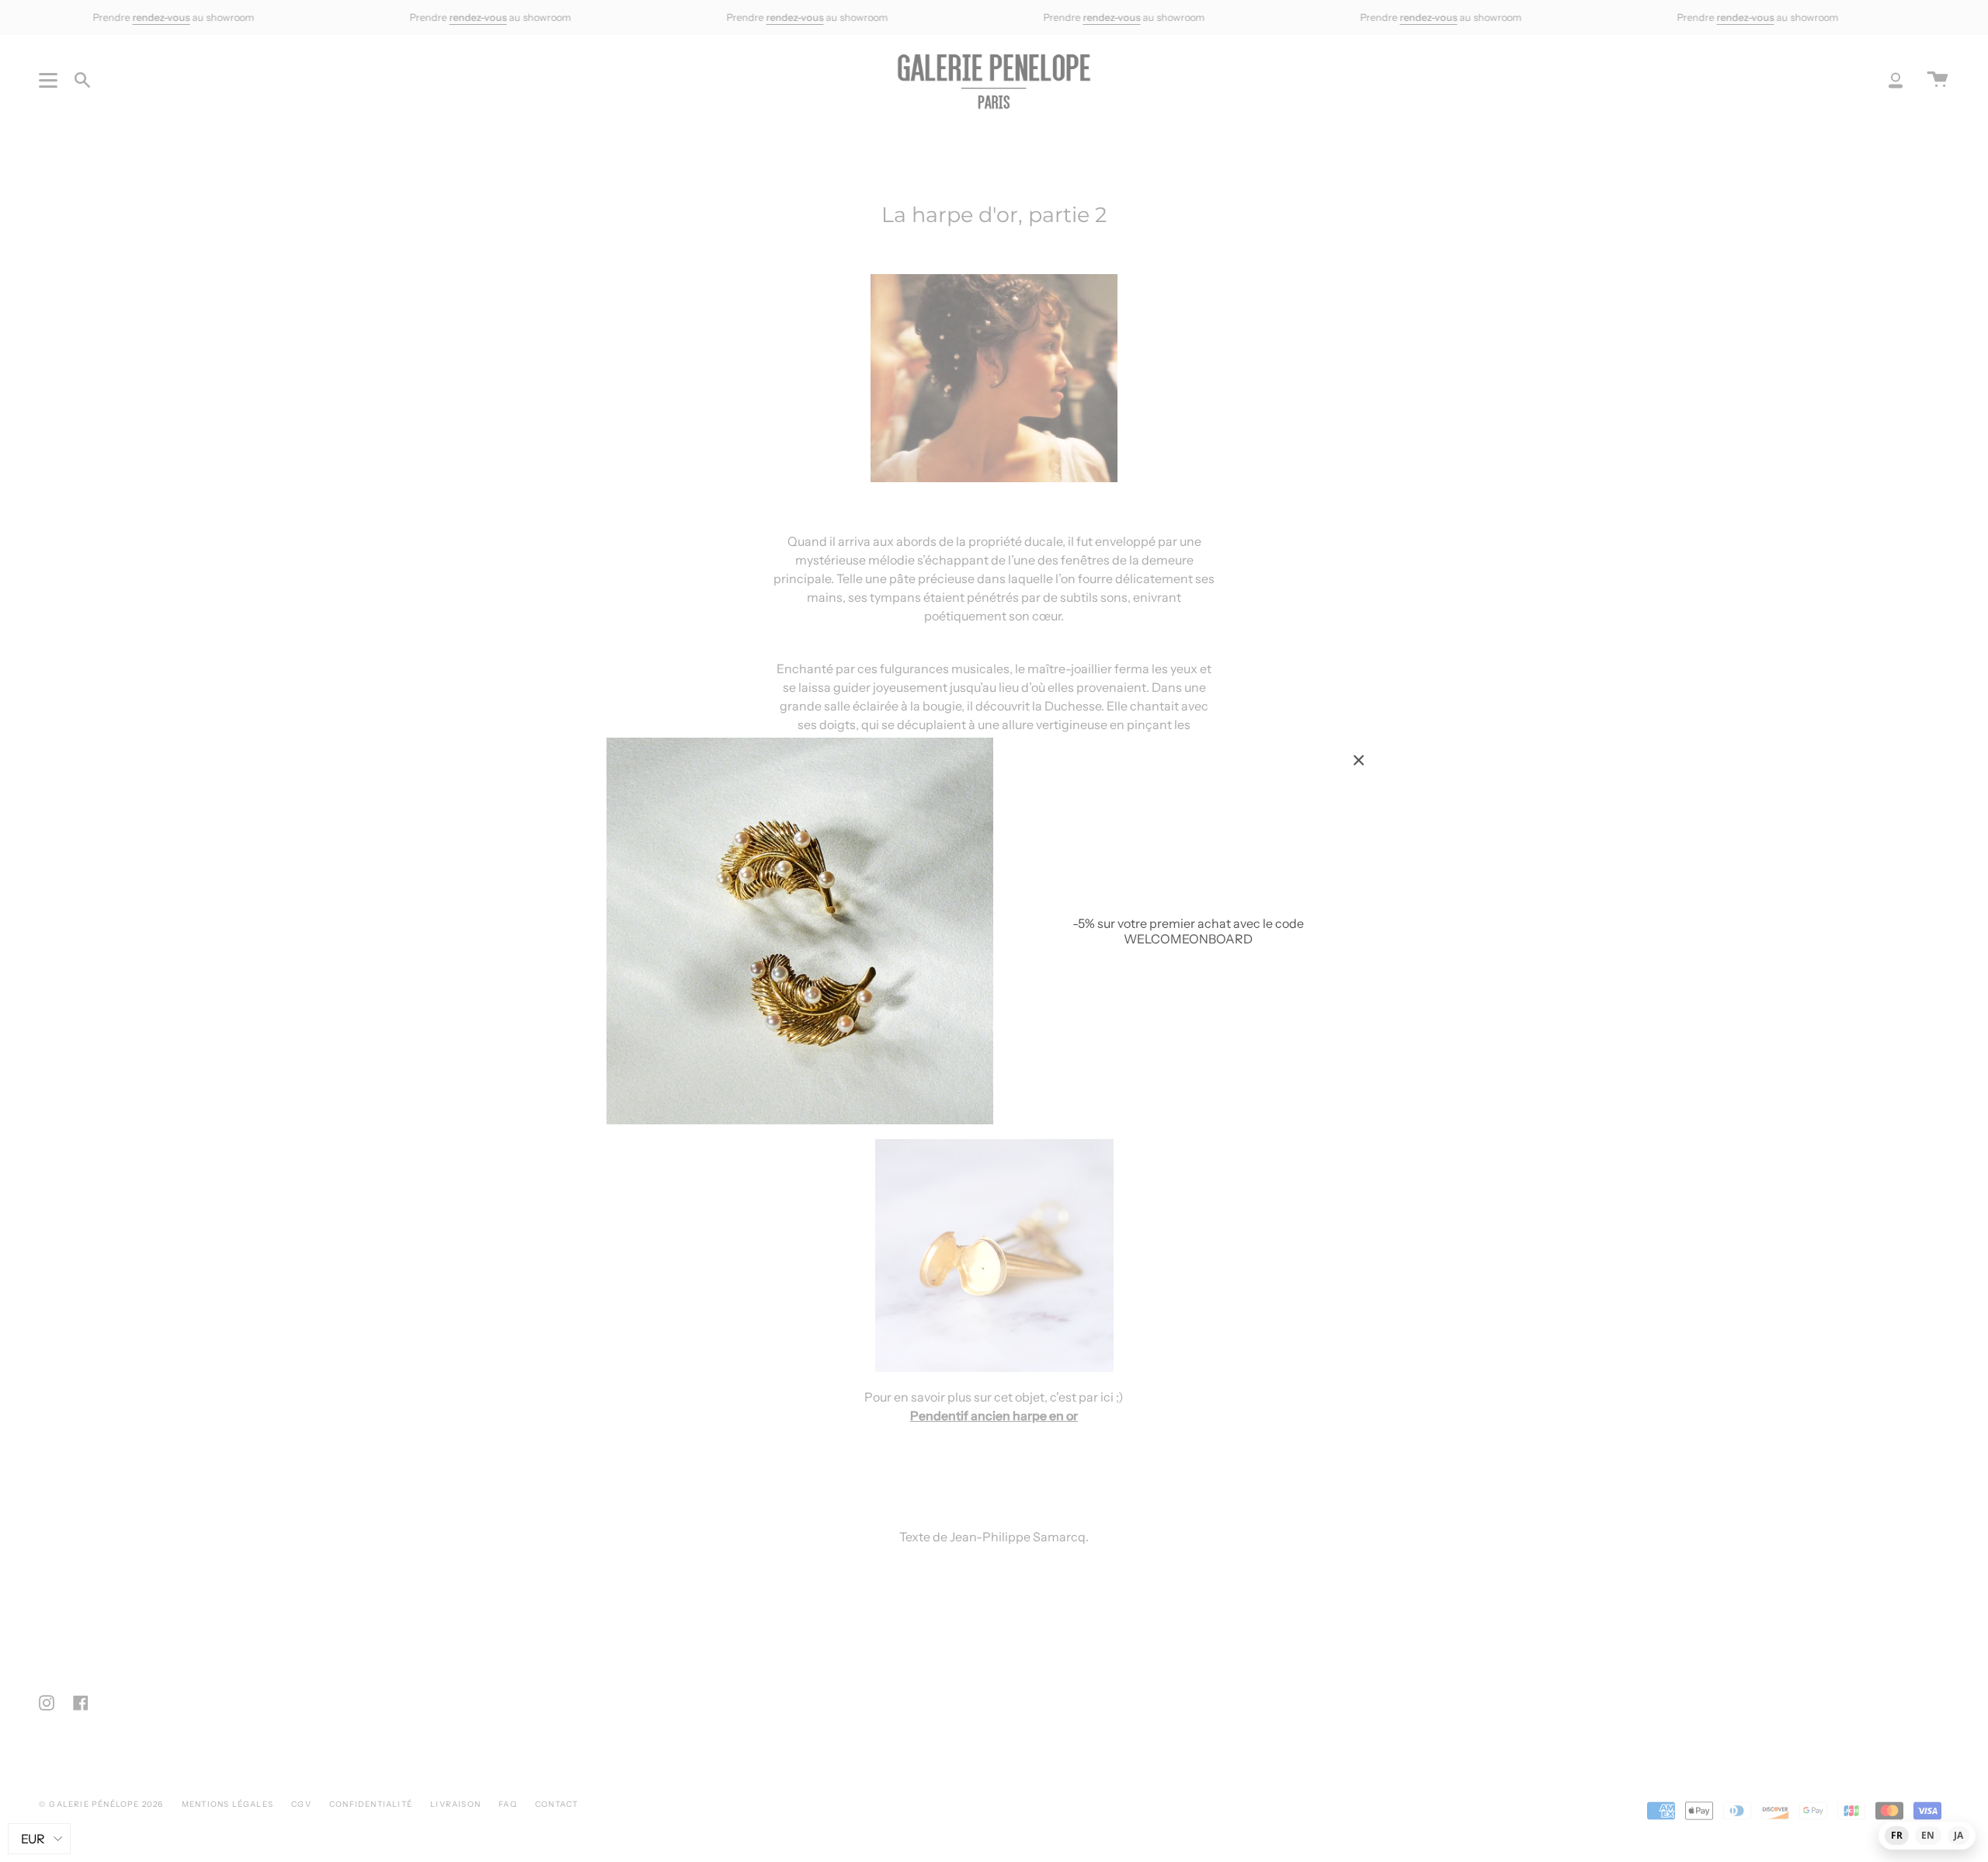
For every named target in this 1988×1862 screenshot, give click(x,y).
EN (1928, 1835)
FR (1897, 1835)
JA (1958, 1835)
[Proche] (1359, 760)
